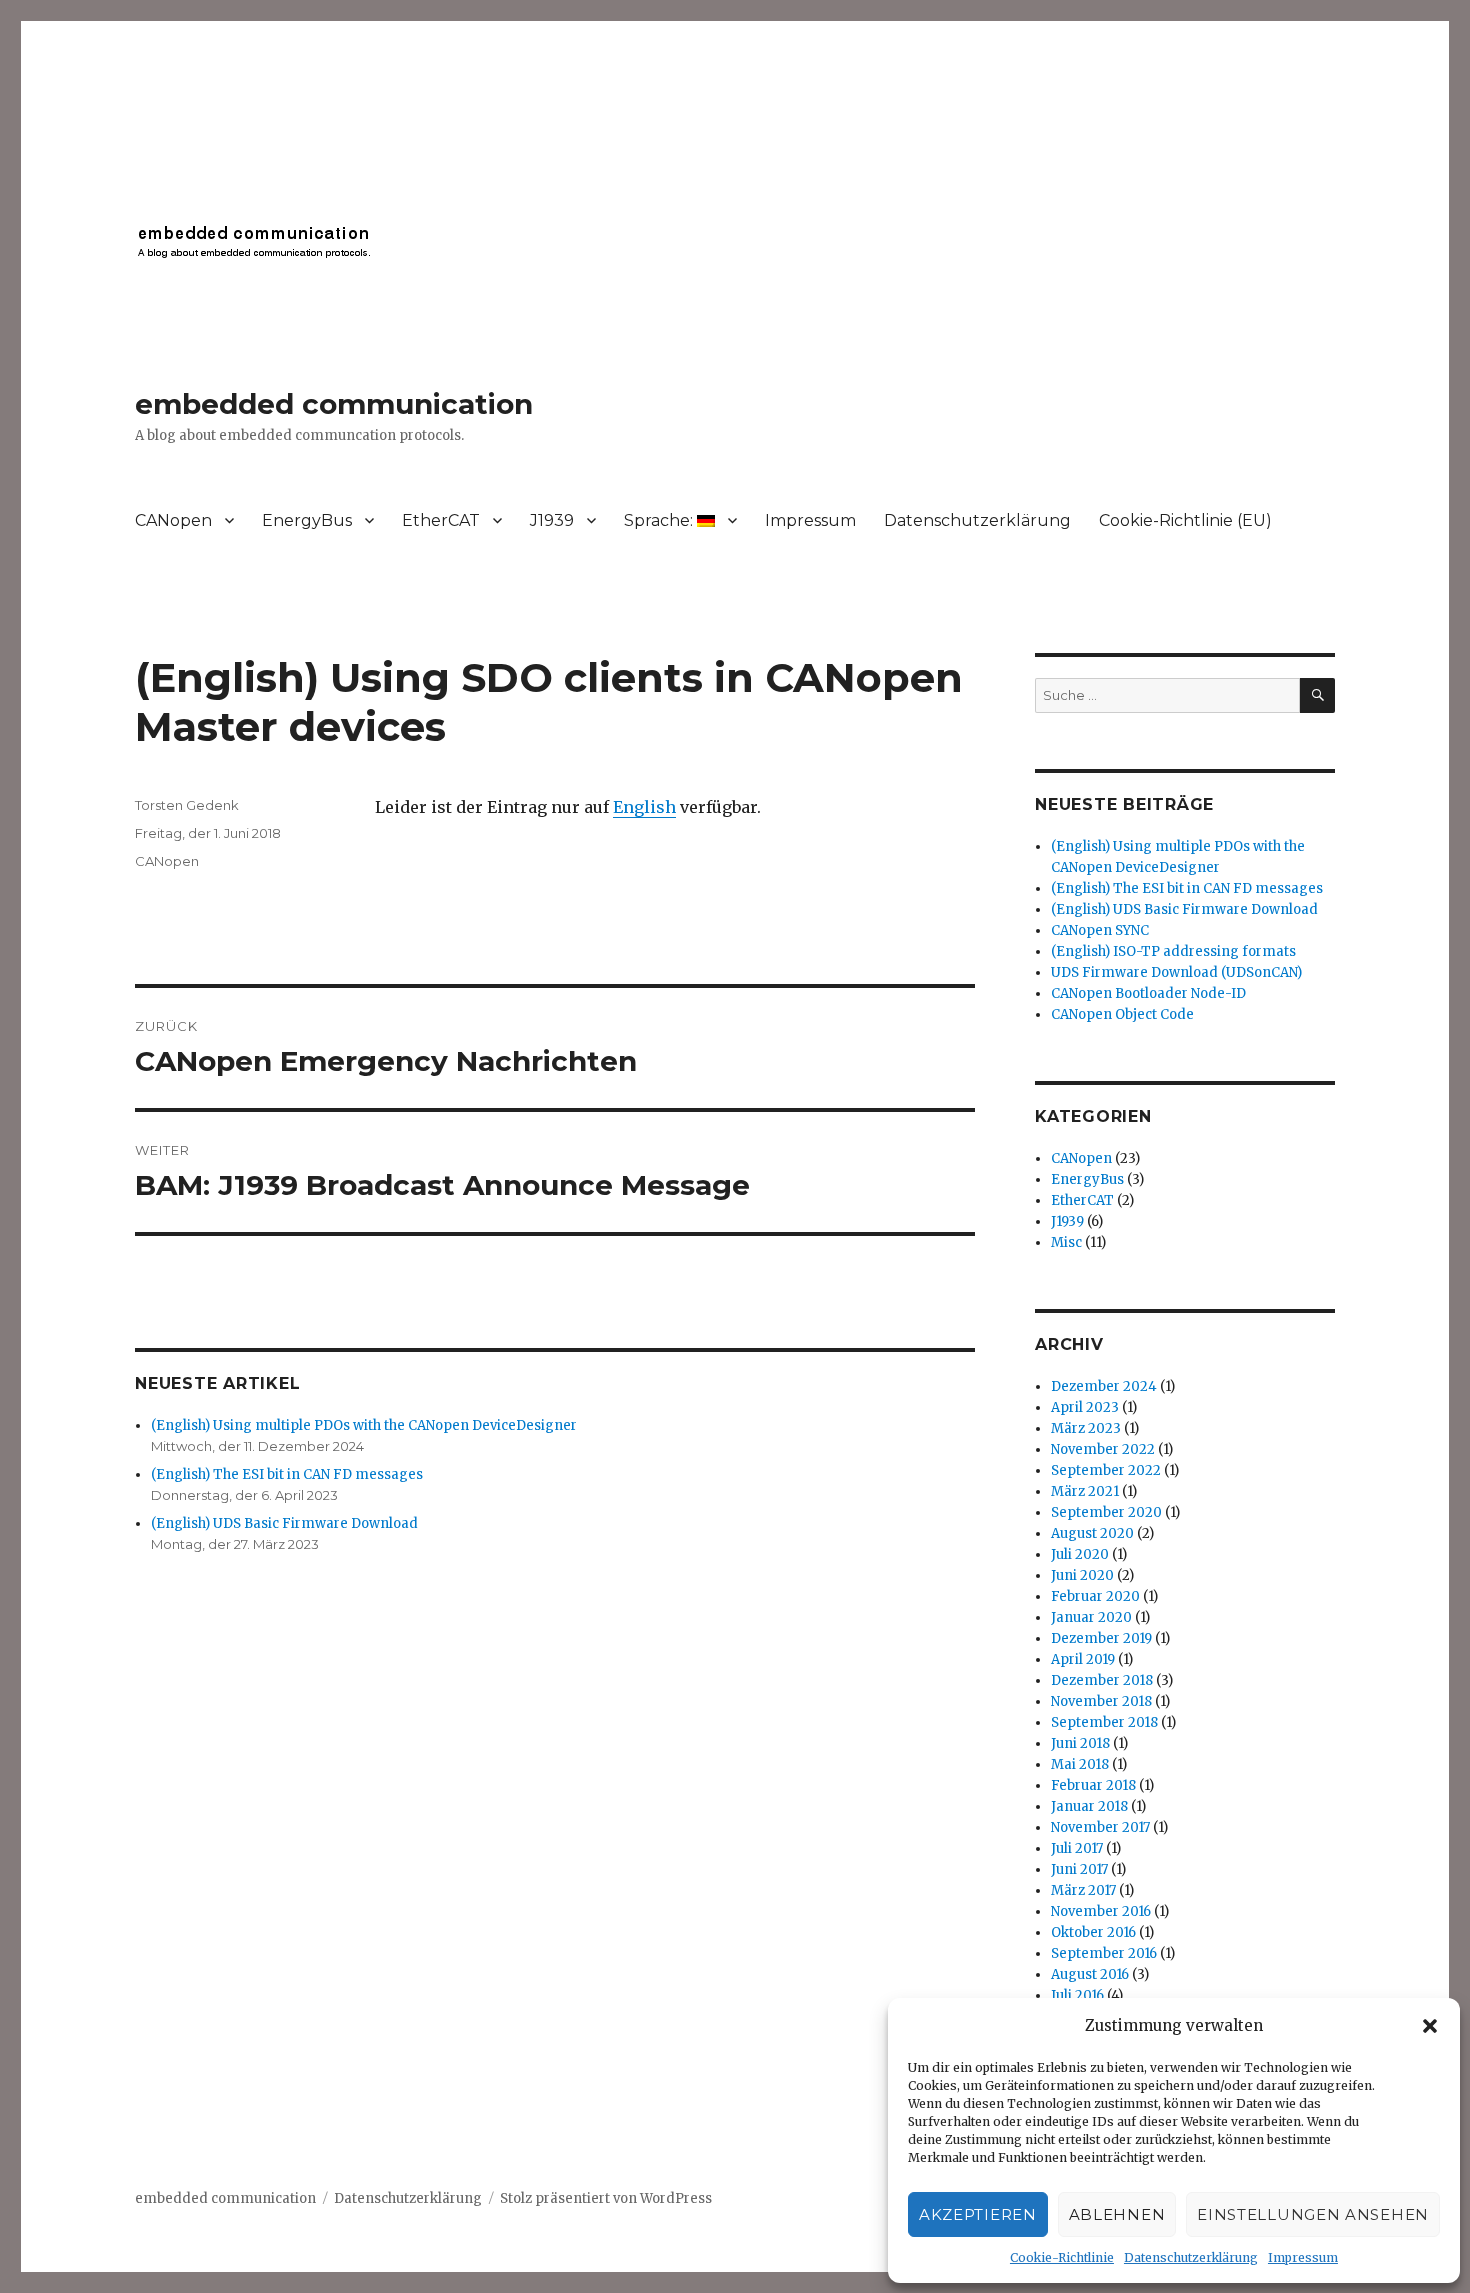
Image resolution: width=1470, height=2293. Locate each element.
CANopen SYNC (1100, 930)
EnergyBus (307, 520)
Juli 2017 (1077, 1848)
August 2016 (1090, 1974)
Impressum (1303, 2257)
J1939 (552, 520)
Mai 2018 (1080, 1764)
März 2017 (1083, 1890)
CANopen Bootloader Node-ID (1148, 993)
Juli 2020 (1080, 1554)
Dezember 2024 (1104, 1386)
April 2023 (1085, 1407)
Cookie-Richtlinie (1062, 2257)
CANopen (173, 520)
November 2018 (1101, 1701)
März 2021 (1085, 1491)
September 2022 (1106, 1470)
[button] (1430, 2026)
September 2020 (1106, 1512)
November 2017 (1100, 1827)
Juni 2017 (1079, 1869)
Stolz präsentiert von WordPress (606, 2198)
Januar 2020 (1091, 1617)
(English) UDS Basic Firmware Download (284, 1523)
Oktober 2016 (1093, 1932)
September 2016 (1104, 1953)
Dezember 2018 (1102, 1680)
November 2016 (1101, 1911)
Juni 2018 (1080, 1743)
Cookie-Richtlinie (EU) (1185, 520)
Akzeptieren (978, 2214)
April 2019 (1083, 1659)
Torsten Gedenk (187, 805)
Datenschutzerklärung (1191, 2257)
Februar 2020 (1095, 1596)
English (644, 807)
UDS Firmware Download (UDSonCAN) (1176, 972)
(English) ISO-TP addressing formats (1173, 951)
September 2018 (1104, 1722)
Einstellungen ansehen (1313, 2214)
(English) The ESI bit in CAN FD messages (287, 1474)
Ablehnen (1117, 2214)
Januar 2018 (1089, 1806)
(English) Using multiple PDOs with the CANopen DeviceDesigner (364, 1425)
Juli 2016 (1077, 1995)
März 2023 (1086, 1428)
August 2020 (1092, 1533)
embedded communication (334, 404)
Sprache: (660, 520)
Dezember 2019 (1101, 1638)
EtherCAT (441, 520)
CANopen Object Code (1122, 1014)
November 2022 (1103, 1449)
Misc (1066, 1242)
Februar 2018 (1093, 1785)
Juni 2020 (1082, 1575)
